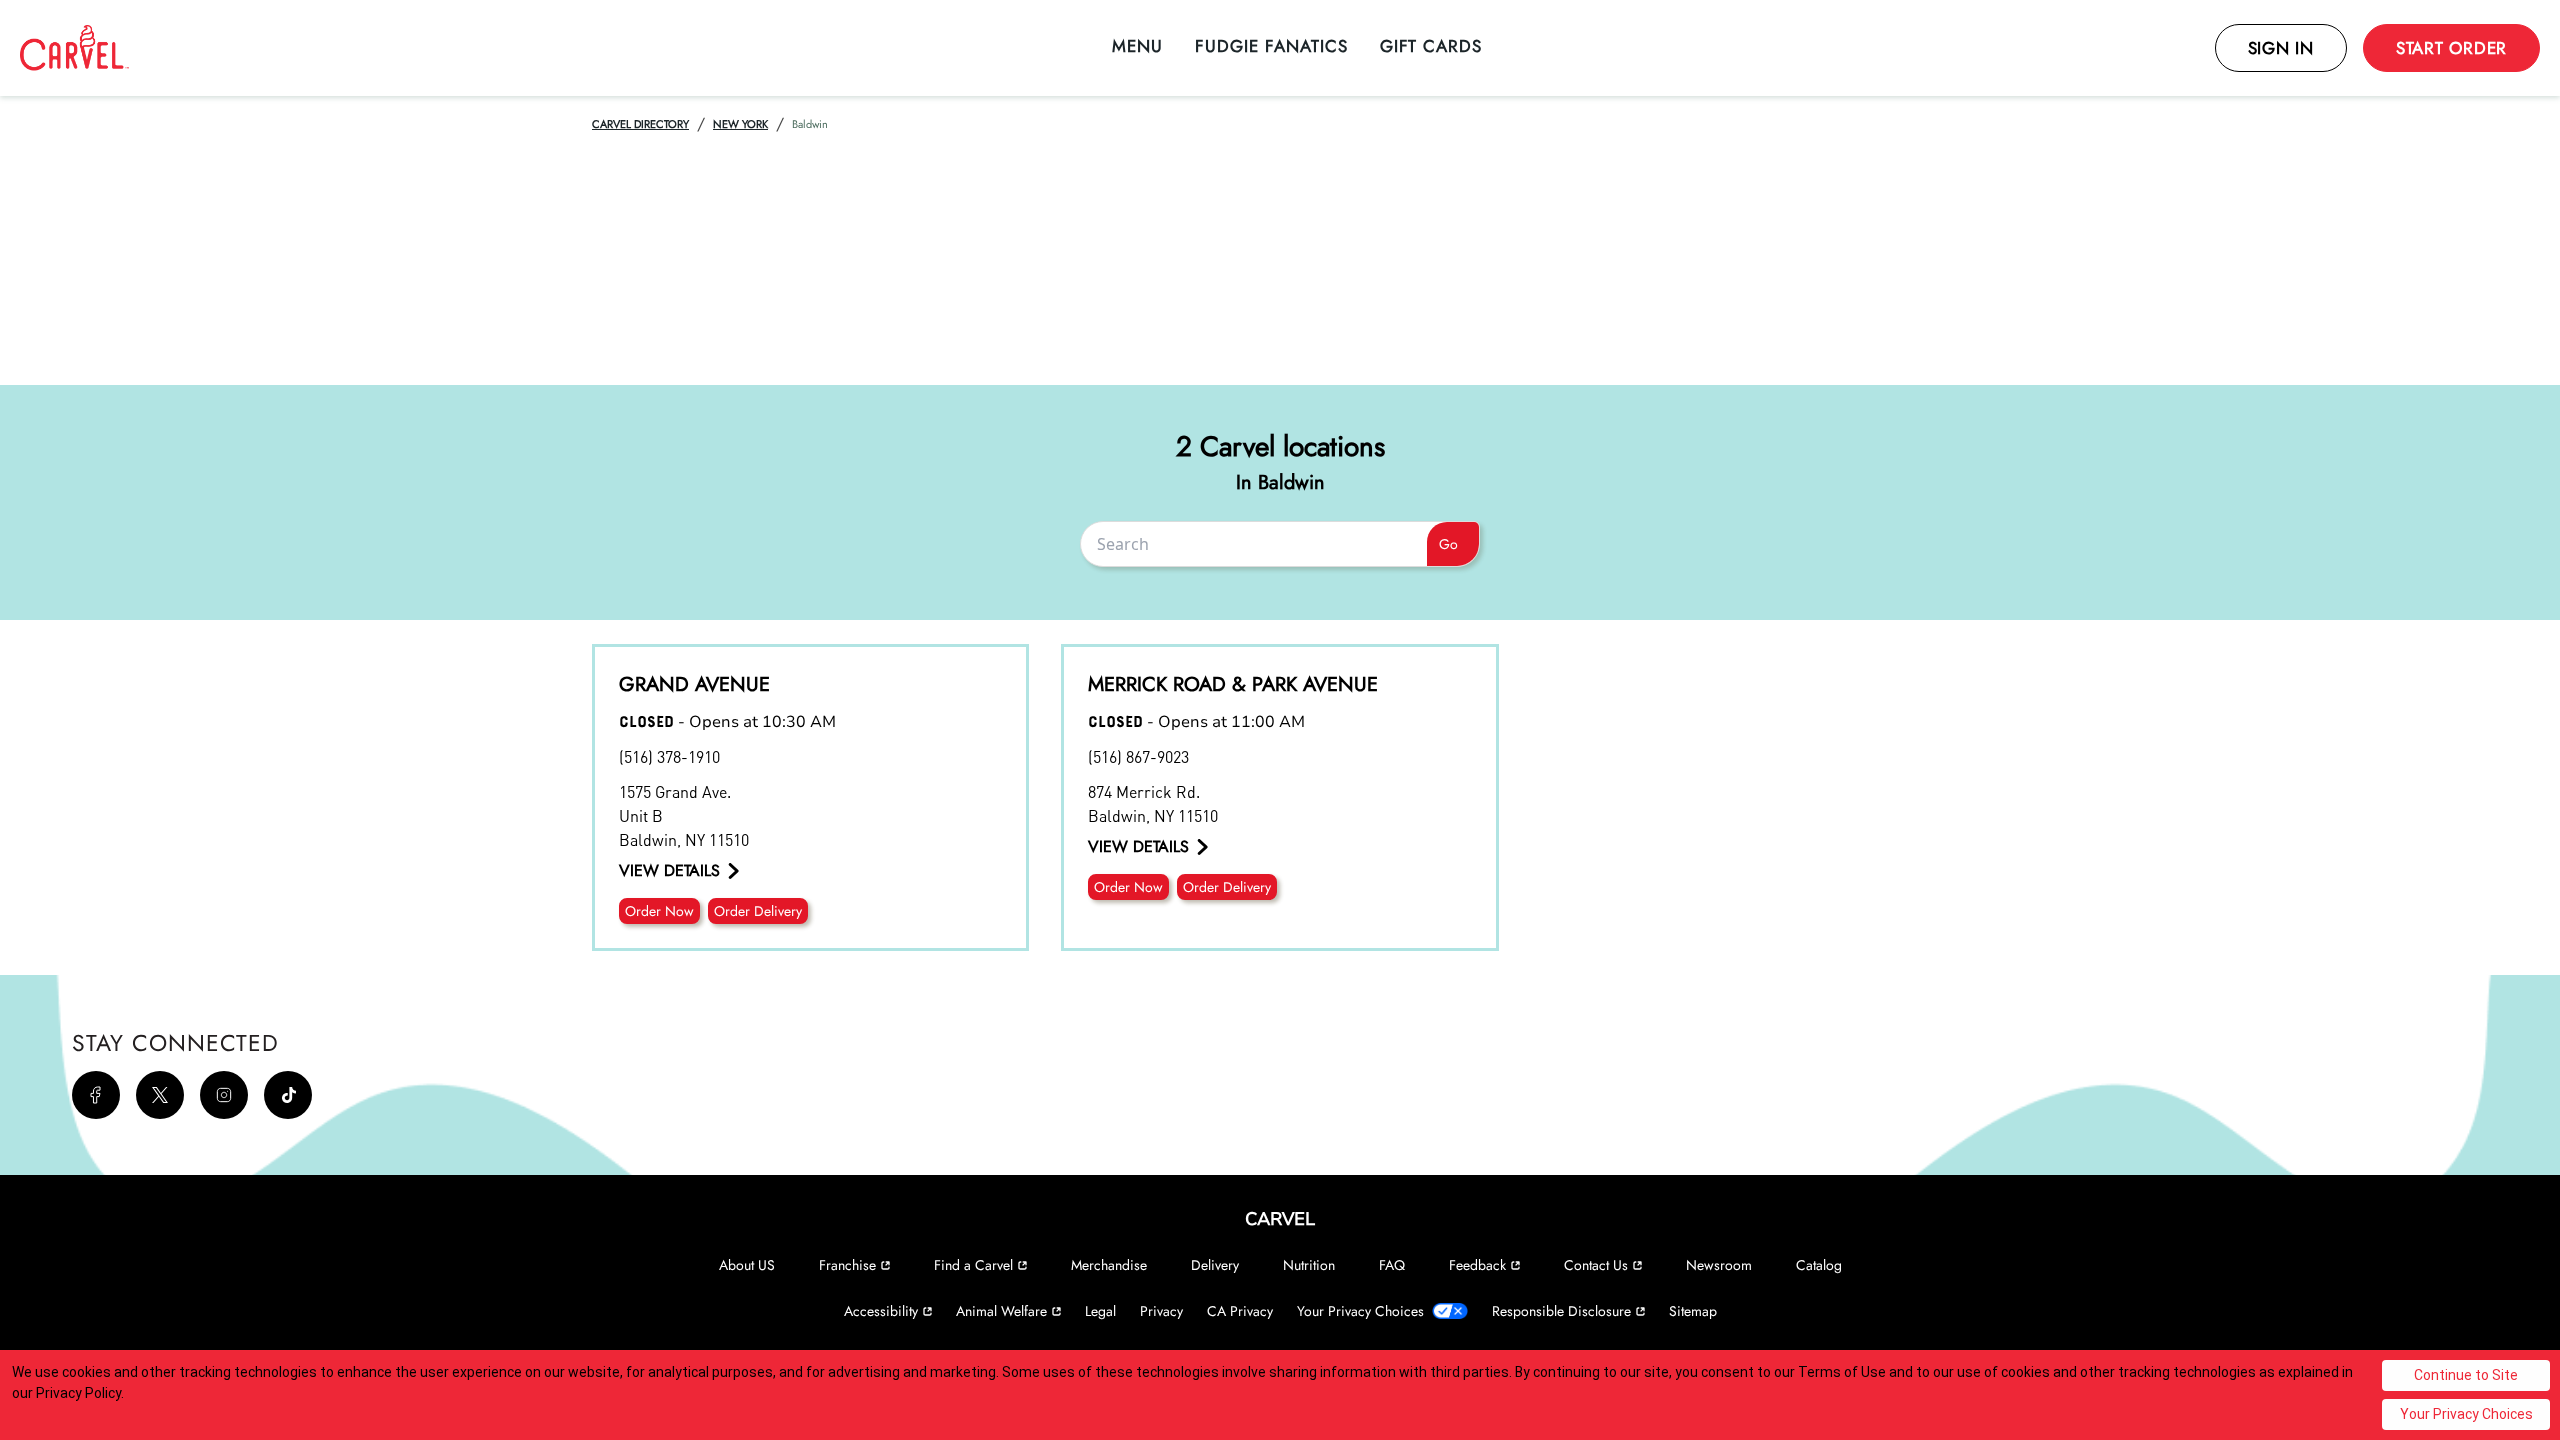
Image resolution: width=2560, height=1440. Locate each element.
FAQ (1392, 1265)
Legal (1100, 1311)
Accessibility (881, 1311)
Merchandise (1109, 1265)
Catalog (1819, 1265)
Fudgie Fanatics (1271, 46)
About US (747, 1265)
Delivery (1215, 1265)
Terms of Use (1842, 1372)
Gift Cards (1431, 46)
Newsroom (1719, 1265)
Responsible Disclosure (1561, 1311)
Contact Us (1596, 1265)
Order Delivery (758, 911)
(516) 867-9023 (1138, 756)
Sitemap (1693, 1311)
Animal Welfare (1001, 1311)
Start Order (2451, 48)
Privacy (1161, 1311)
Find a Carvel (973, 1265)
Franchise (847, 1265)
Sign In (2281, 48)
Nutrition (1309, 1265)
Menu (1137, 46)
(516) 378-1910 (669, 756)
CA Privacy (1240, 1311)
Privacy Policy (78, 1393)
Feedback (1477, 1265)
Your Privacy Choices (1360, 1311)
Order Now (659, 911)
